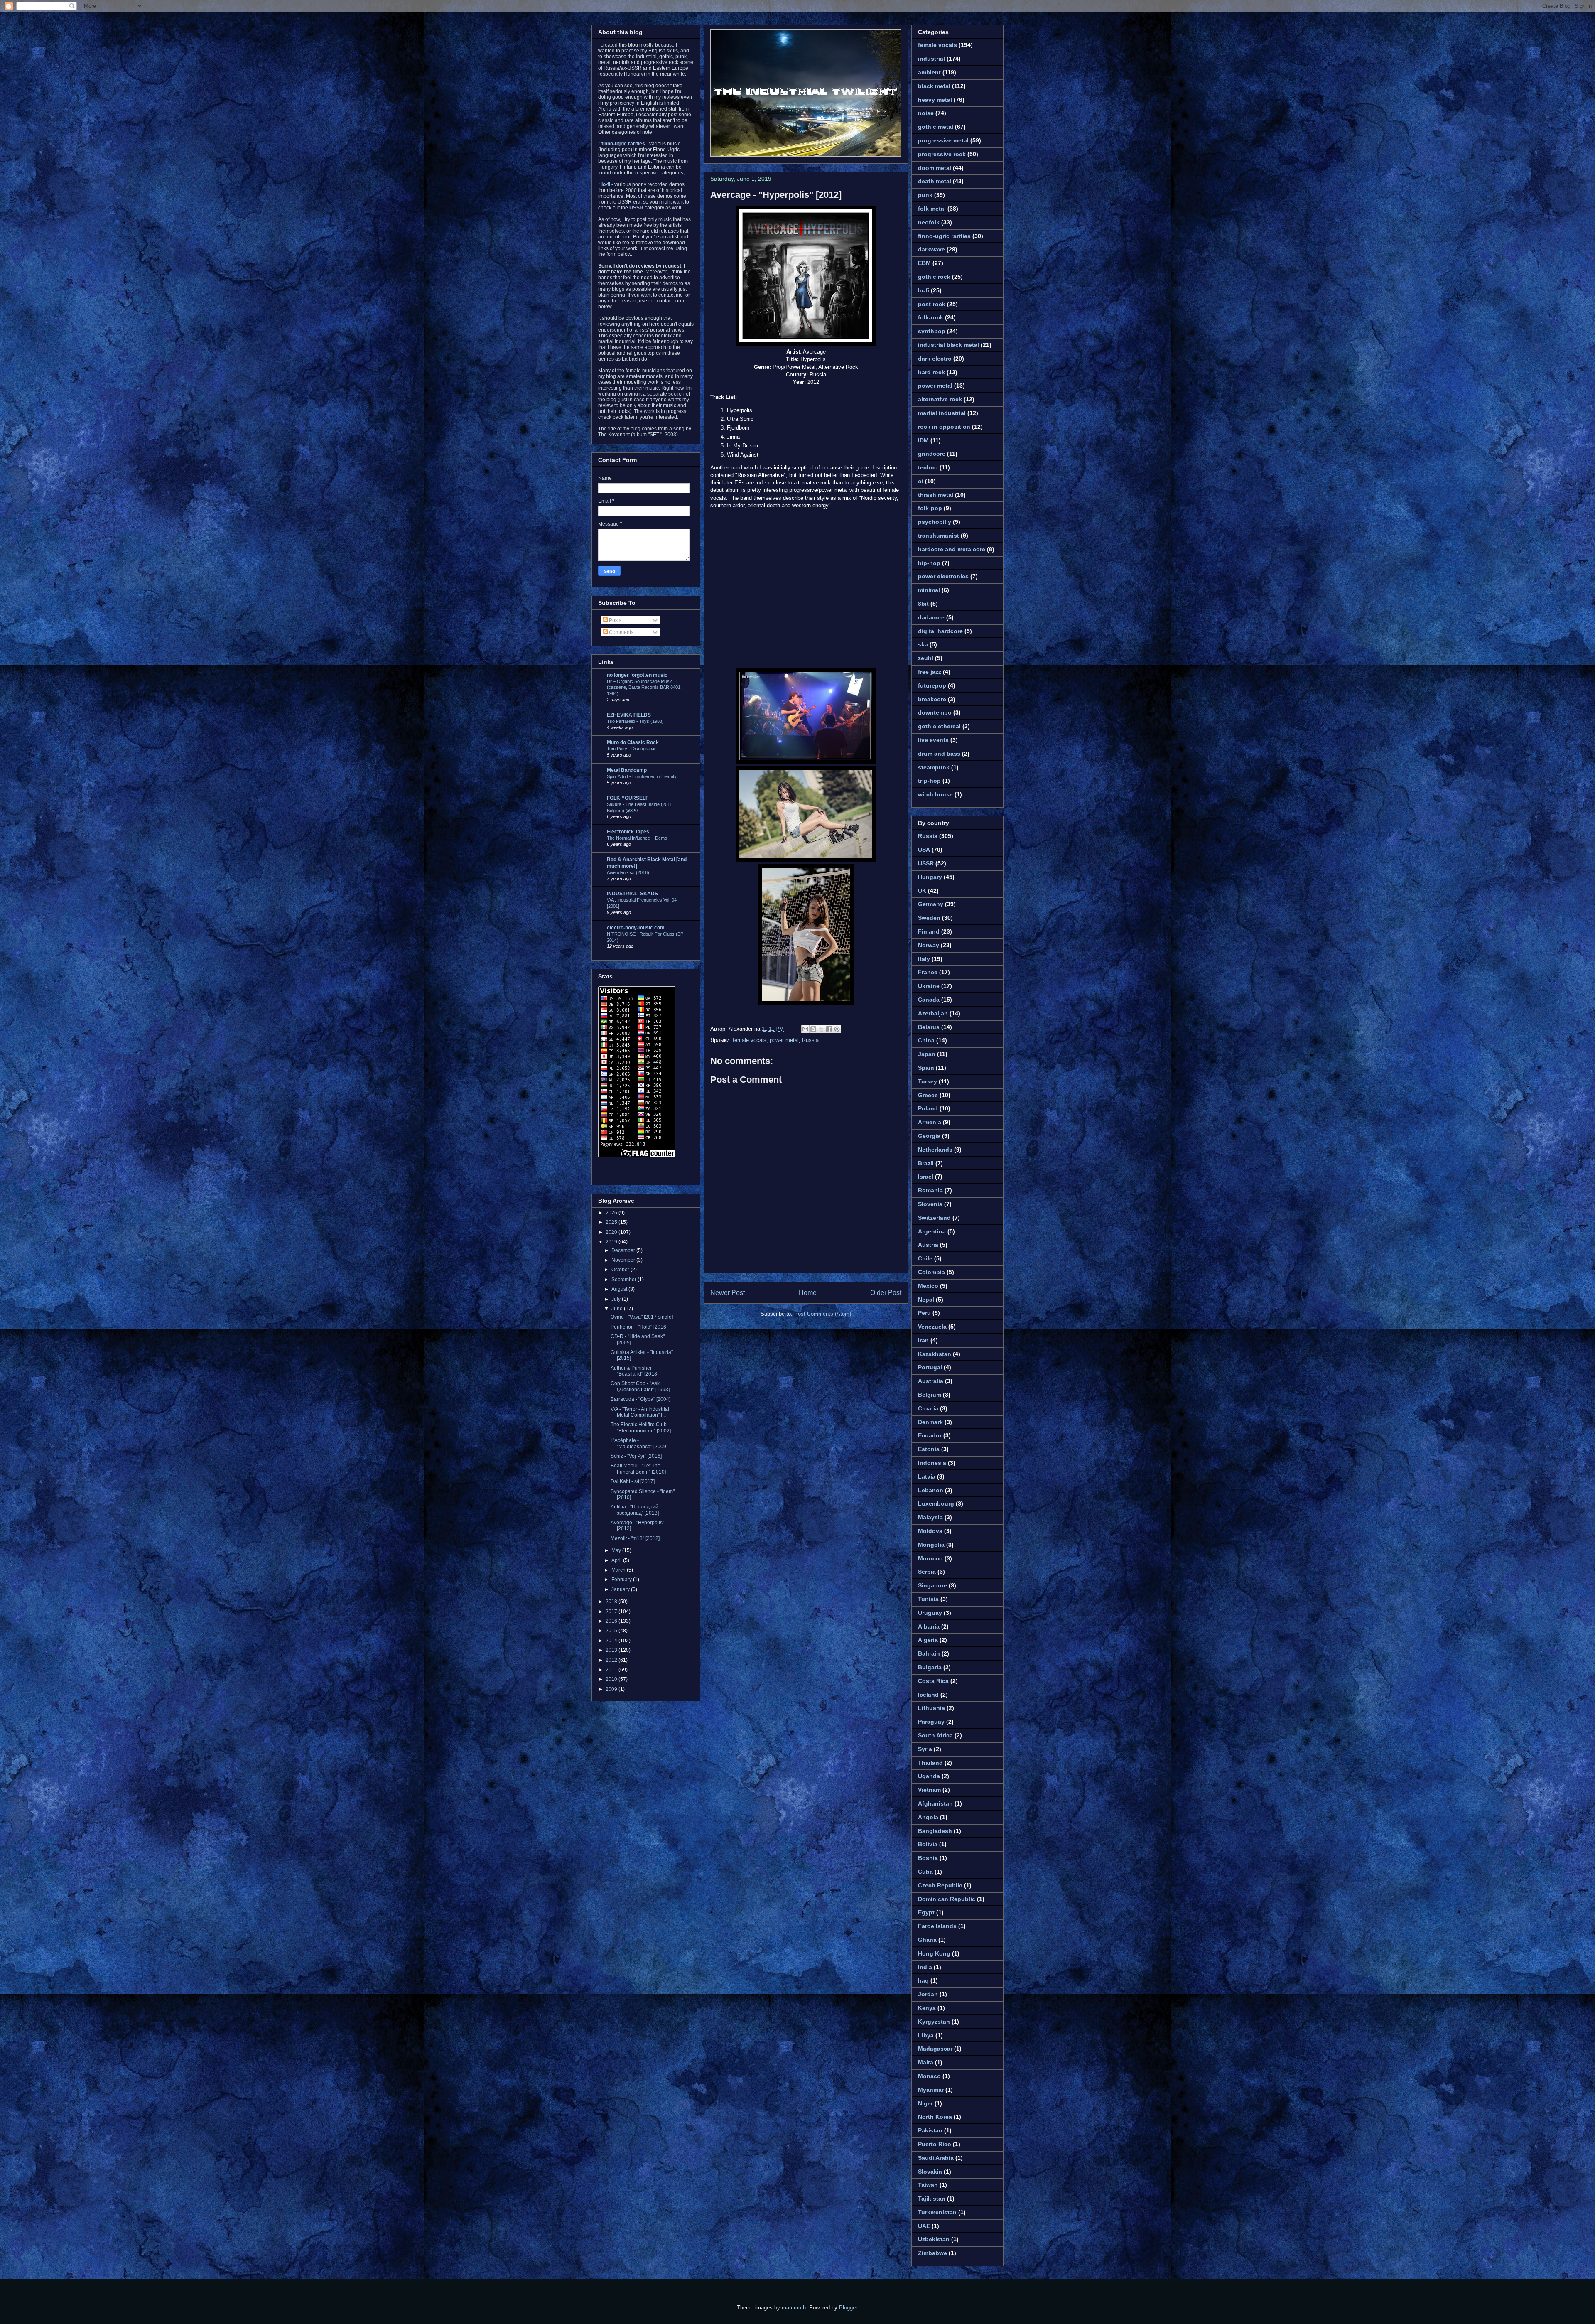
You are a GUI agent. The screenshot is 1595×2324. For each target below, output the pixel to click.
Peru (924, 1313)
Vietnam (929, 1790)
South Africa (935, 1735)
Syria (925, 1749)
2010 (612, 1679)
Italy (924, 959)
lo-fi (924, 290)
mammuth (794, 2308)
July (617, 1299)
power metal (784, 1040)
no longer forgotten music (637, 675)
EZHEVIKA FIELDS (629, 715)
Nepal (926, 1300)
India (925, 1967)
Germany (931, 904)
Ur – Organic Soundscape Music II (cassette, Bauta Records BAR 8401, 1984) (644, 688)
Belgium (930, 1395)
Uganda (929, 1776)
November (624, 1260)
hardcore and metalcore (952, 549)
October (621, 1270)
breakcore (932, 699)
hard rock (931, 372)
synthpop (932, 331)
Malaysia (930, 1517)
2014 (612, 1641)
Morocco (930, 1558)
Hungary (930, 877)
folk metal (932, 209)
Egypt (926, 1912)
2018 (612, 1602)
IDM (923, 440)
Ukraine (929, 986)
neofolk (929, 222)
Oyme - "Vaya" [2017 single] (642, 1317)
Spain (926, 1068)
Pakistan (930, 2130)
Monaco (929, 2076)
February (622, 1580)
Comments (621, 632)
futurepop (932, 685)
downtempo (935, 712)
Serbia (927, 1572)
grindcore (932, 454)
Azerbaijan (933, 1013)
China (926, 1040)
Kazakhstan (935, 1354)
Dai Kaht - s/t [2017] (633, 1481)
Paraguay (931, 1722)
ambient (929, 72)
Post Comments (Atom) (823, 1314)
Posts (615, 620)
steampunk (934, 767)
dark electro (935, 359)
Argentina (932, 1231)
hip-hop (929, 563)
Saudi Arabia (936, 2158)
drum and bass (939, 754)
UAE (924, 2226)
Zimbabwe (932, 2253)
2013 (612, 1650)
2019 (612, 1242)
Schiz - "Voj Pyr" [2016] (636, 1456)
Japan (927, 1054)
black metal (934, 86)
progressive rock (942, 154)
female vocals (750, 1040)
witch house (935, 794)
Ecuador (930, 1435)
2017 (612, 1612)
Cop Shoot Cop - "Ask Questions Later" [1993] (640, 1386)
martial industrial (942, 413)
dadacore (931, 617)
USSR (926, 863)
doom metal (935, 168)
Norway (929, 945)
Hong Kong (934, 1953)
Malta (926, 2062)
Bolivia (928, 1844)
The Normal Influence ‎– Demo (637, 838)
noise (926, 113)
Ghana (927, 1940)
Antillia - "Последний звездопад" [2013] (635, 1510)
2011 (612, 1670)
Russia (810, 1040)
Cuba (925, 1872)
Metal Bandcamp (627, 770)
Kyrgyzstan (934, 2022)
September (625, 1280)
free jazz (930, 672)
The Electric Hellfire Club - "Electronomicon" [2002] (641, 1427)
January (621, 1589)
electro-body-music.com (636, 928)
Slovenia (930, 1204)
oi (921, 481)
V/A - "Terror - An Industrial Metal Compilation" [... (640, 1412)
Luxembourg (936, 1503)
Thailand (930, 1763)
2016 (612, 1621)
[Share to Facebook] (829, 1029)
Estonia (929, 1449)
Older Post (886, 1293)
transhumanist (939, 536)
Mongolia (931, 1545)
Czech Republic (940, 1885)
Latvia (927, 1476)
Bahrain (929, 1653)
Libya (926, 2035)
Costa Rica (933, 1681)
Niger (925, 2103)
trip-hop (929, 781)
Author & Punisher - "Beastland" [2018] (634, 1371)
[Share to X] (821, 1029)
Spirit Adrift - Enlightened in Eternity (642, 776)
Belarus (929, 1027)
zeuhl (926, 658)
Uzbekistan (934, 2239)
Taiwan (928, 2185)
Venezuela (932, 1327)
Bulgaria (930, 1667)
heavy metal (935, 100)
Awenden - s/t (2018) (628, 872)
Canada (929, 1000)
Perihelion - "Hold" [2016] (639, 1327)
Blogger (848, 2308)
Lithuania (931, 1708)
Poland (928, 1108)
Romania (930, 1190)
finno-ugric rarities (944, 236)
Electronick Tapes (628, 832)
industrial (931, 59)
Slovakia (930, 2172)
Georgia (929, 1136)
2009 (612, 1689)
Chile (925, 1258)
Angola (928, 1817)
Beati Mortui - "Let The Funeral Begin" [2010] (638, 1469)
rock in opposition (944, 427)
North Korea (935, 2117)
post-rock (932, 304)
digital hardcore (940, 631)
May (617, 1550)
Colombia (931, 1272)
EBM (924, 263)
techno (928, 467)
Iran (923, 1340)
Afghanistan (935, 1803)
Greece (928, 1095)
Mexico (928, 1286)
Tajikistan (932, 2199)
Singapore (932, 1585)
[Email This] (805, 1029)
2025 (612, 1222)
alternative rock (940, 399)
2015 (612, 1631)
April (617, 1560)
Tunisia (928, 1599)
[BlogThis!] (813, 1029)
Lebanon (931, 1490)
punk (925, 195)
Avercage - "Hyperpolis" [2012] (776, 195)
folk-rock (931, 317)
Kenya (927, 2008)
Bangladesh (935, 1831)
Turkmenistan (937, 2212)
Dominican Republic (947, 1899)
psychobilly (935, 522)
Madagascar (935, 2049)
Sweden (929, 918)
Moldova (930, 1531)
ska (923, 644)
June (618, 1309)
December (624, 1250)
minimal (929, 590)
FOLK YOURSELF (628, 798)
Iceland (928, 1695)
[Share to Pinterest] (837, 1029)
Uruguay (930, 1613)
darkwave (931, 249)
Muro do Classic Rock (633, 742)
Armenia (930, 1122)
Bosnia (928, 1858)
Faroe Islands (937, 1926)
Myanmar (931, 2090)
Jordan (928, 1994)
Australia (931, 1381)
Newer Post (728, 1293)
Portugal (930, 1367)
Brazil (926, 1163)
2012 (612, 1660)
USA (924, 850)
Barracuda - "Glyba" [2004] (640, 1399)
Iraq (923, 1980)
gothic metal (936, 127)
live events (933, 740)
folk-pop (930, 508)
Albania (929, 1626)
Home (808, 1293)
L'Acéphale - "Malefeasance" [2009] (639, 1443)
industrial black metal (948, 345)
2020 (612, 1232)
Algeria (928, 1640)
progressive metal (943, 140)
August (620, 1289)
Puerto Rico (935, 2144)
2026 (612, 1213)
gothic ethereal (939, 726)
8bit (923, 604)
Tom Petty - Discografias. (632, 749)
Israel (926, 1177)
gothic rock (934, 277)
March (619, 1570)
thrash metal (936, 495)
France (928, 972)
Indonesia (932, 1463)
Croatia (928, 1408)
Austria (928, 1245)
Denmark (930, 1422)
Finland (929, 931)
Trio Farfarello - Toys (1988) (635, 721)
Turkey (928, 1081)
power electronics (943, 576)
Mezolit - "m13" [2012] (635, 1538)
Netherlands (935, 1150)
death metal (935, 181)
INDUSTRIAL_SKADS (632, 894)
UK (922, 891)
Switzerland (934, 1218)
